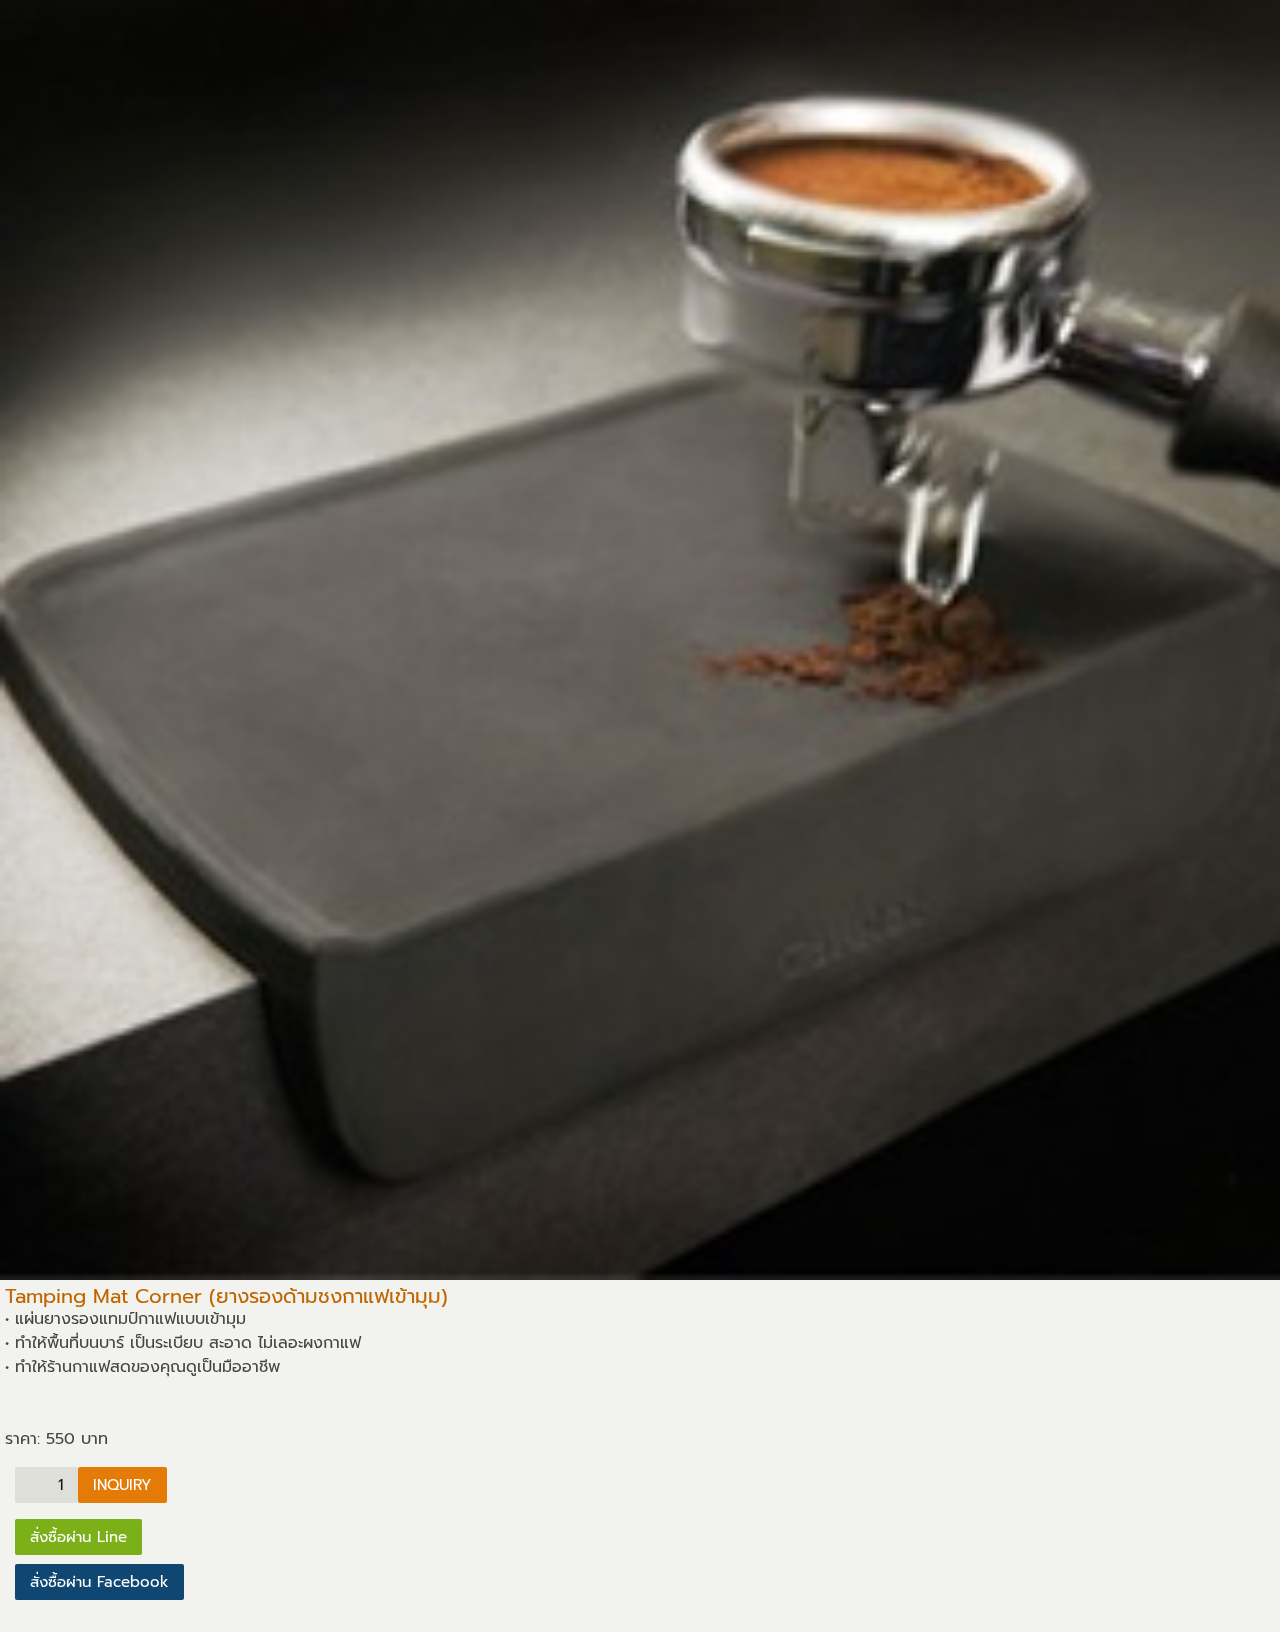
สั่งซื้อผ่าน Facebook (99, 1582)
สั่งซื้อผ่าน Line (78, 1537)
